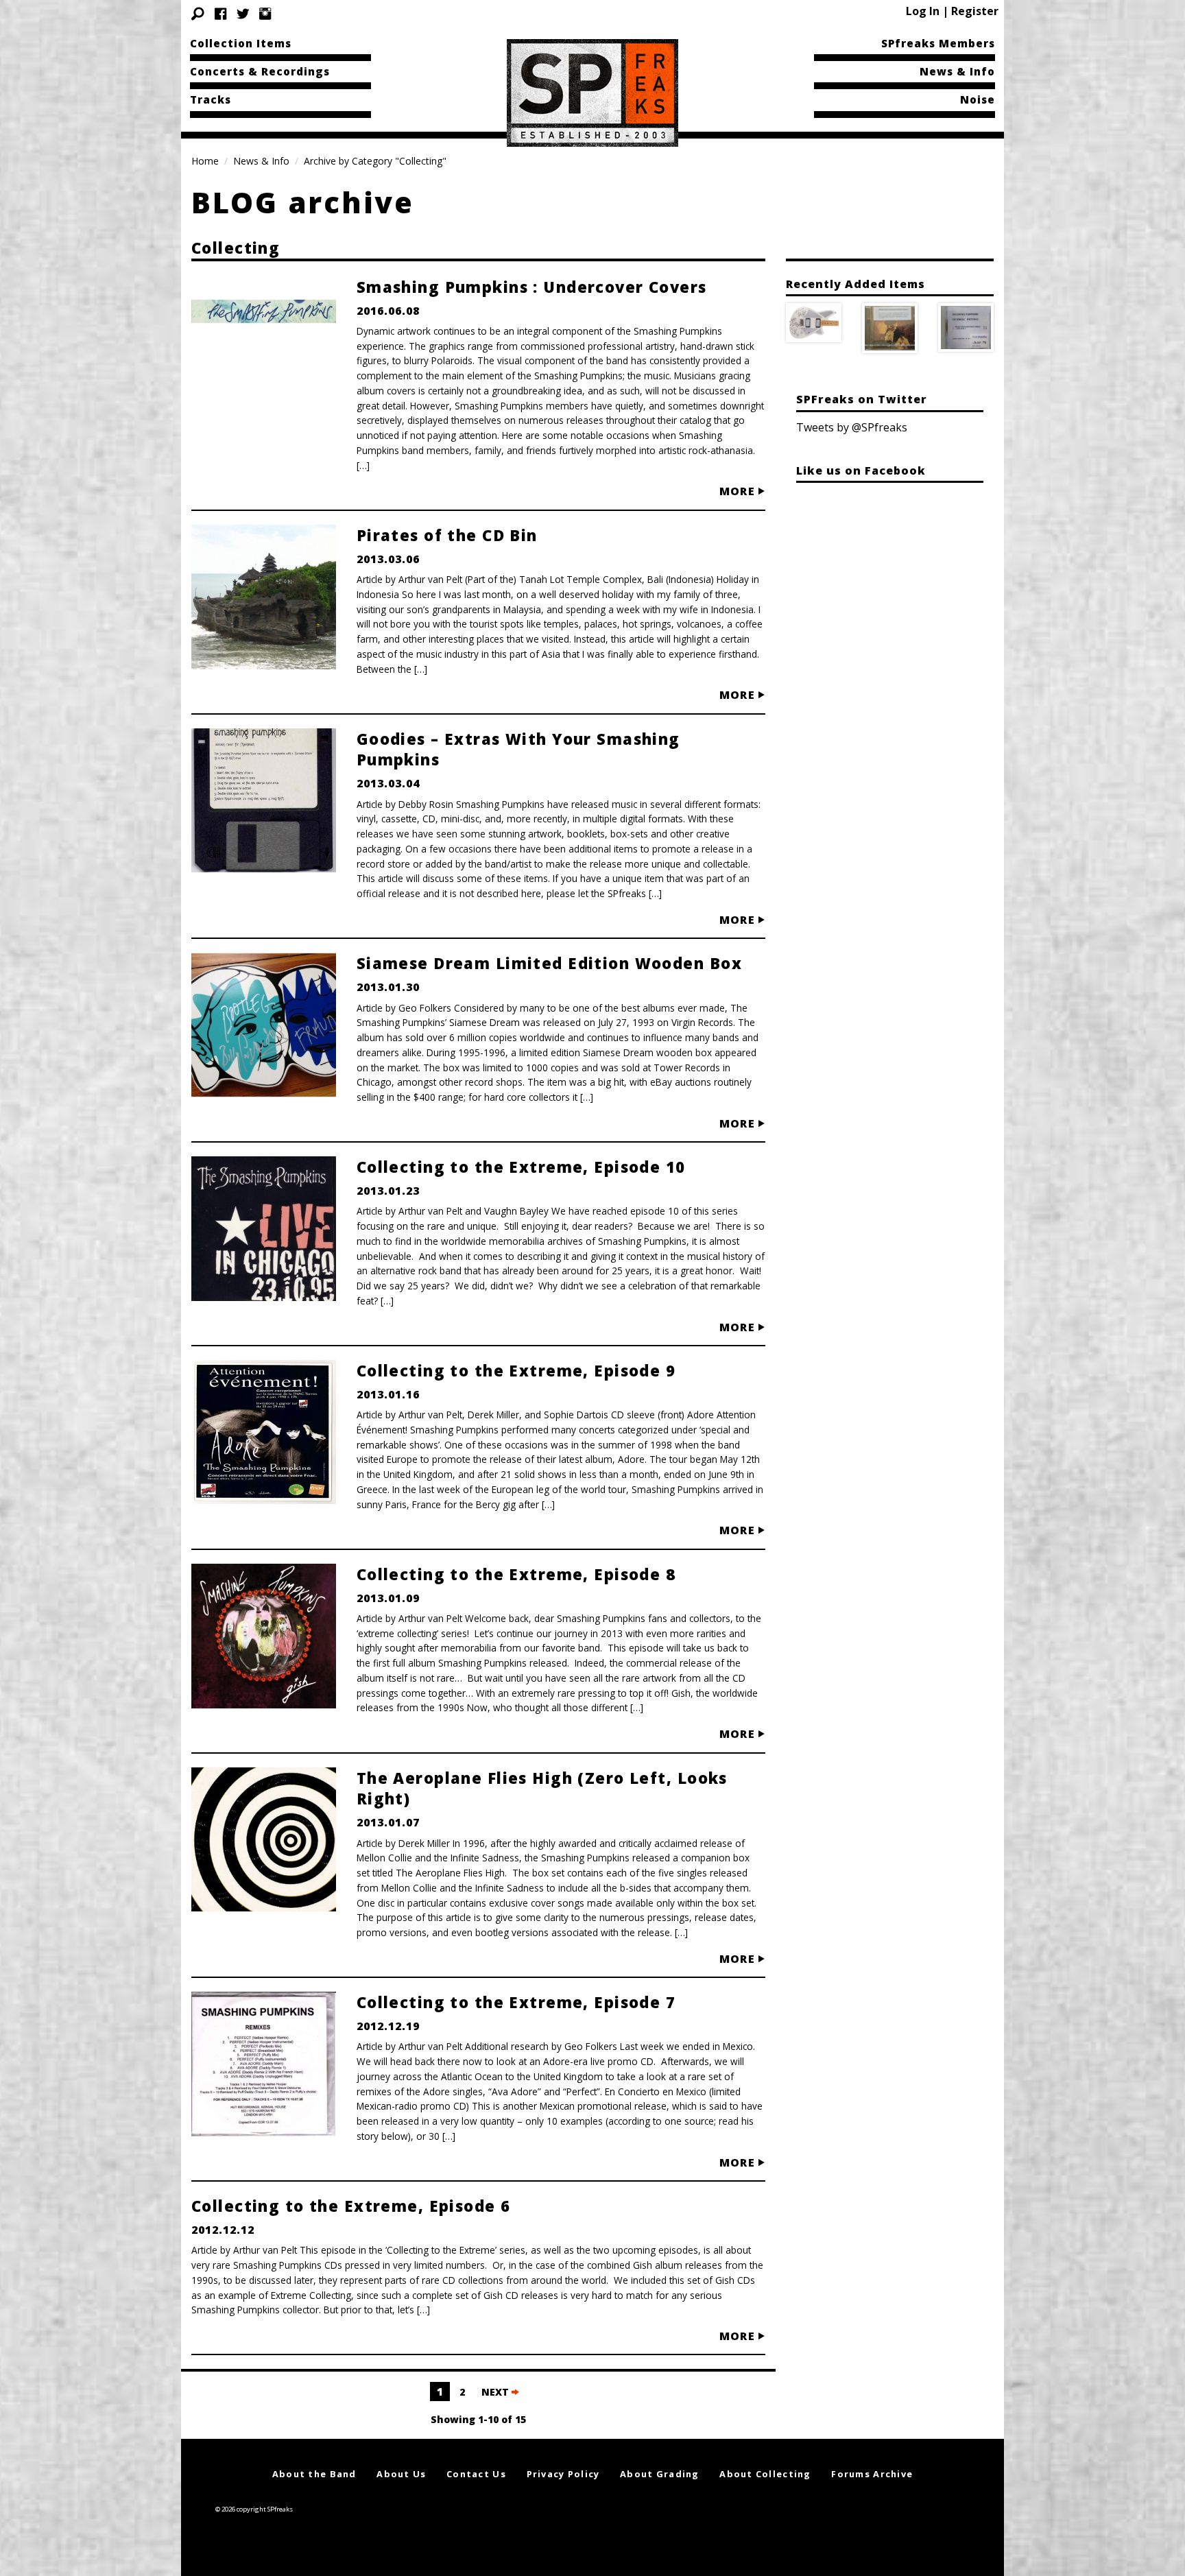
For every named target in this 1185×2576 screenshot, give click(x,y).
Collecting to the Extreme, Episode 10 (521, 1167)
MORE (739, 491)
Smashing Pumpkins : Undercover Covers (532, 287)
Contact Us (476, 2474)
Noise (978, 99)
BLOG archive (303, 202)
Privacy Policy (563, 2474)
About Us (401, 2474)
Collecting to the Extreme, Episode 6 (351, 2206)
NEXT (496, 2392)
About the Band (314, 2474)
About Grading (660, 2474)
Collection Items (241, 43)
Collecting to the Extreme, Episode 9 (516, 1370)
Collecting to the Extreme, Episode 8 (516, 1574)
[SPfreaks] (592, 92)
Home (205, 161)
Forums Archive (872, 2474)
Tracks (211, 99)
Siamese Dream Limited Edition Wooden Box (549, 963)
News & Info (957, 71)
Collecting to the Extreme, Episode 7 (516, 2002)
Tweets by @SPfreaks (852, 427)
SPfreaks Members (938, 43)
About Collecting (765, 2474)
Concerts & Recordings (260, 71)
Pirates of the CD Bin (447, 535)
